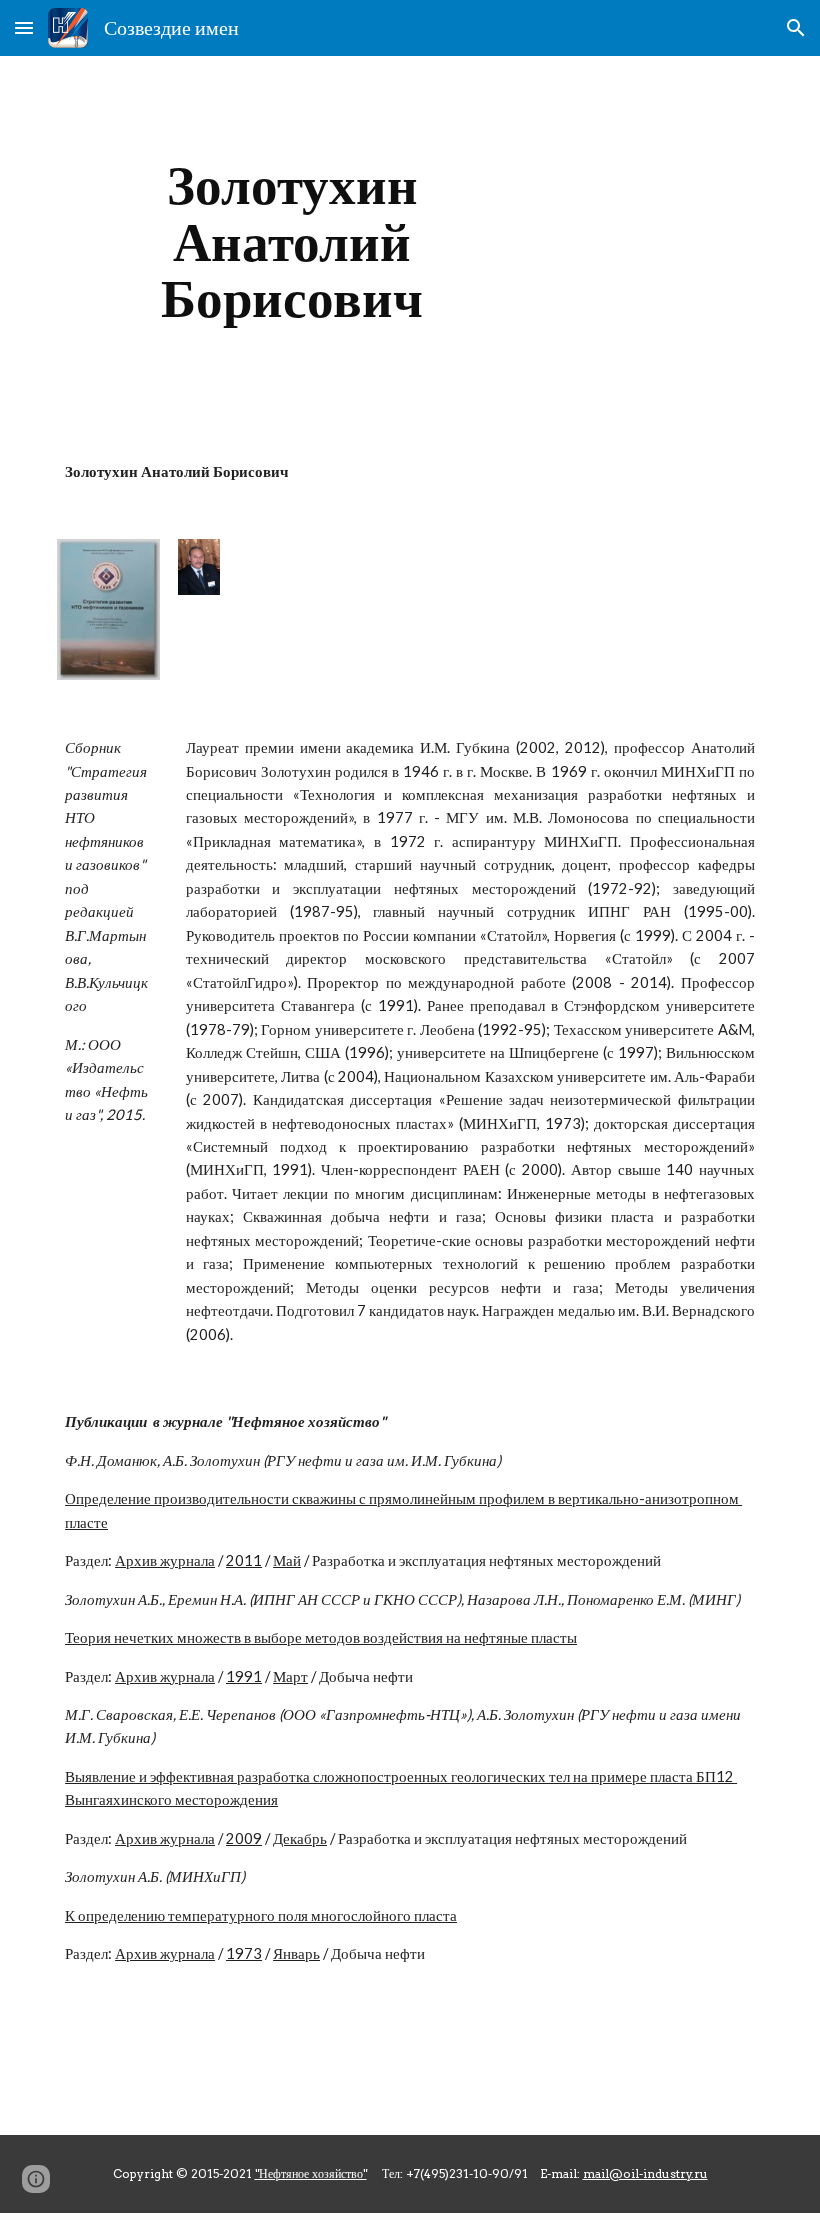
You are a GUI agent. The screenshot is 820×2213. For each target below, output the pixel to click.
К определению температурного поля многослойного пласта (261, 1915)
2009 (244, 1838)
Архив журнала (165, 1560)
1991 (244, 1676)
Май (287, 1560)
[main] (292, 242)
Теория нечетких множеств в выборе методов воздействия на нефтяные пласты (321, 1637)
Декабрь (300, 1838)
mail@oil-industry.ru (645, 2173)
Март (290, 1676)
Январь (296, 1953)
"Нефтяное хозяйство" (311, 2173)
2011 (244, 1560)
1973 (244, 1953)
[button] (24, 27)
